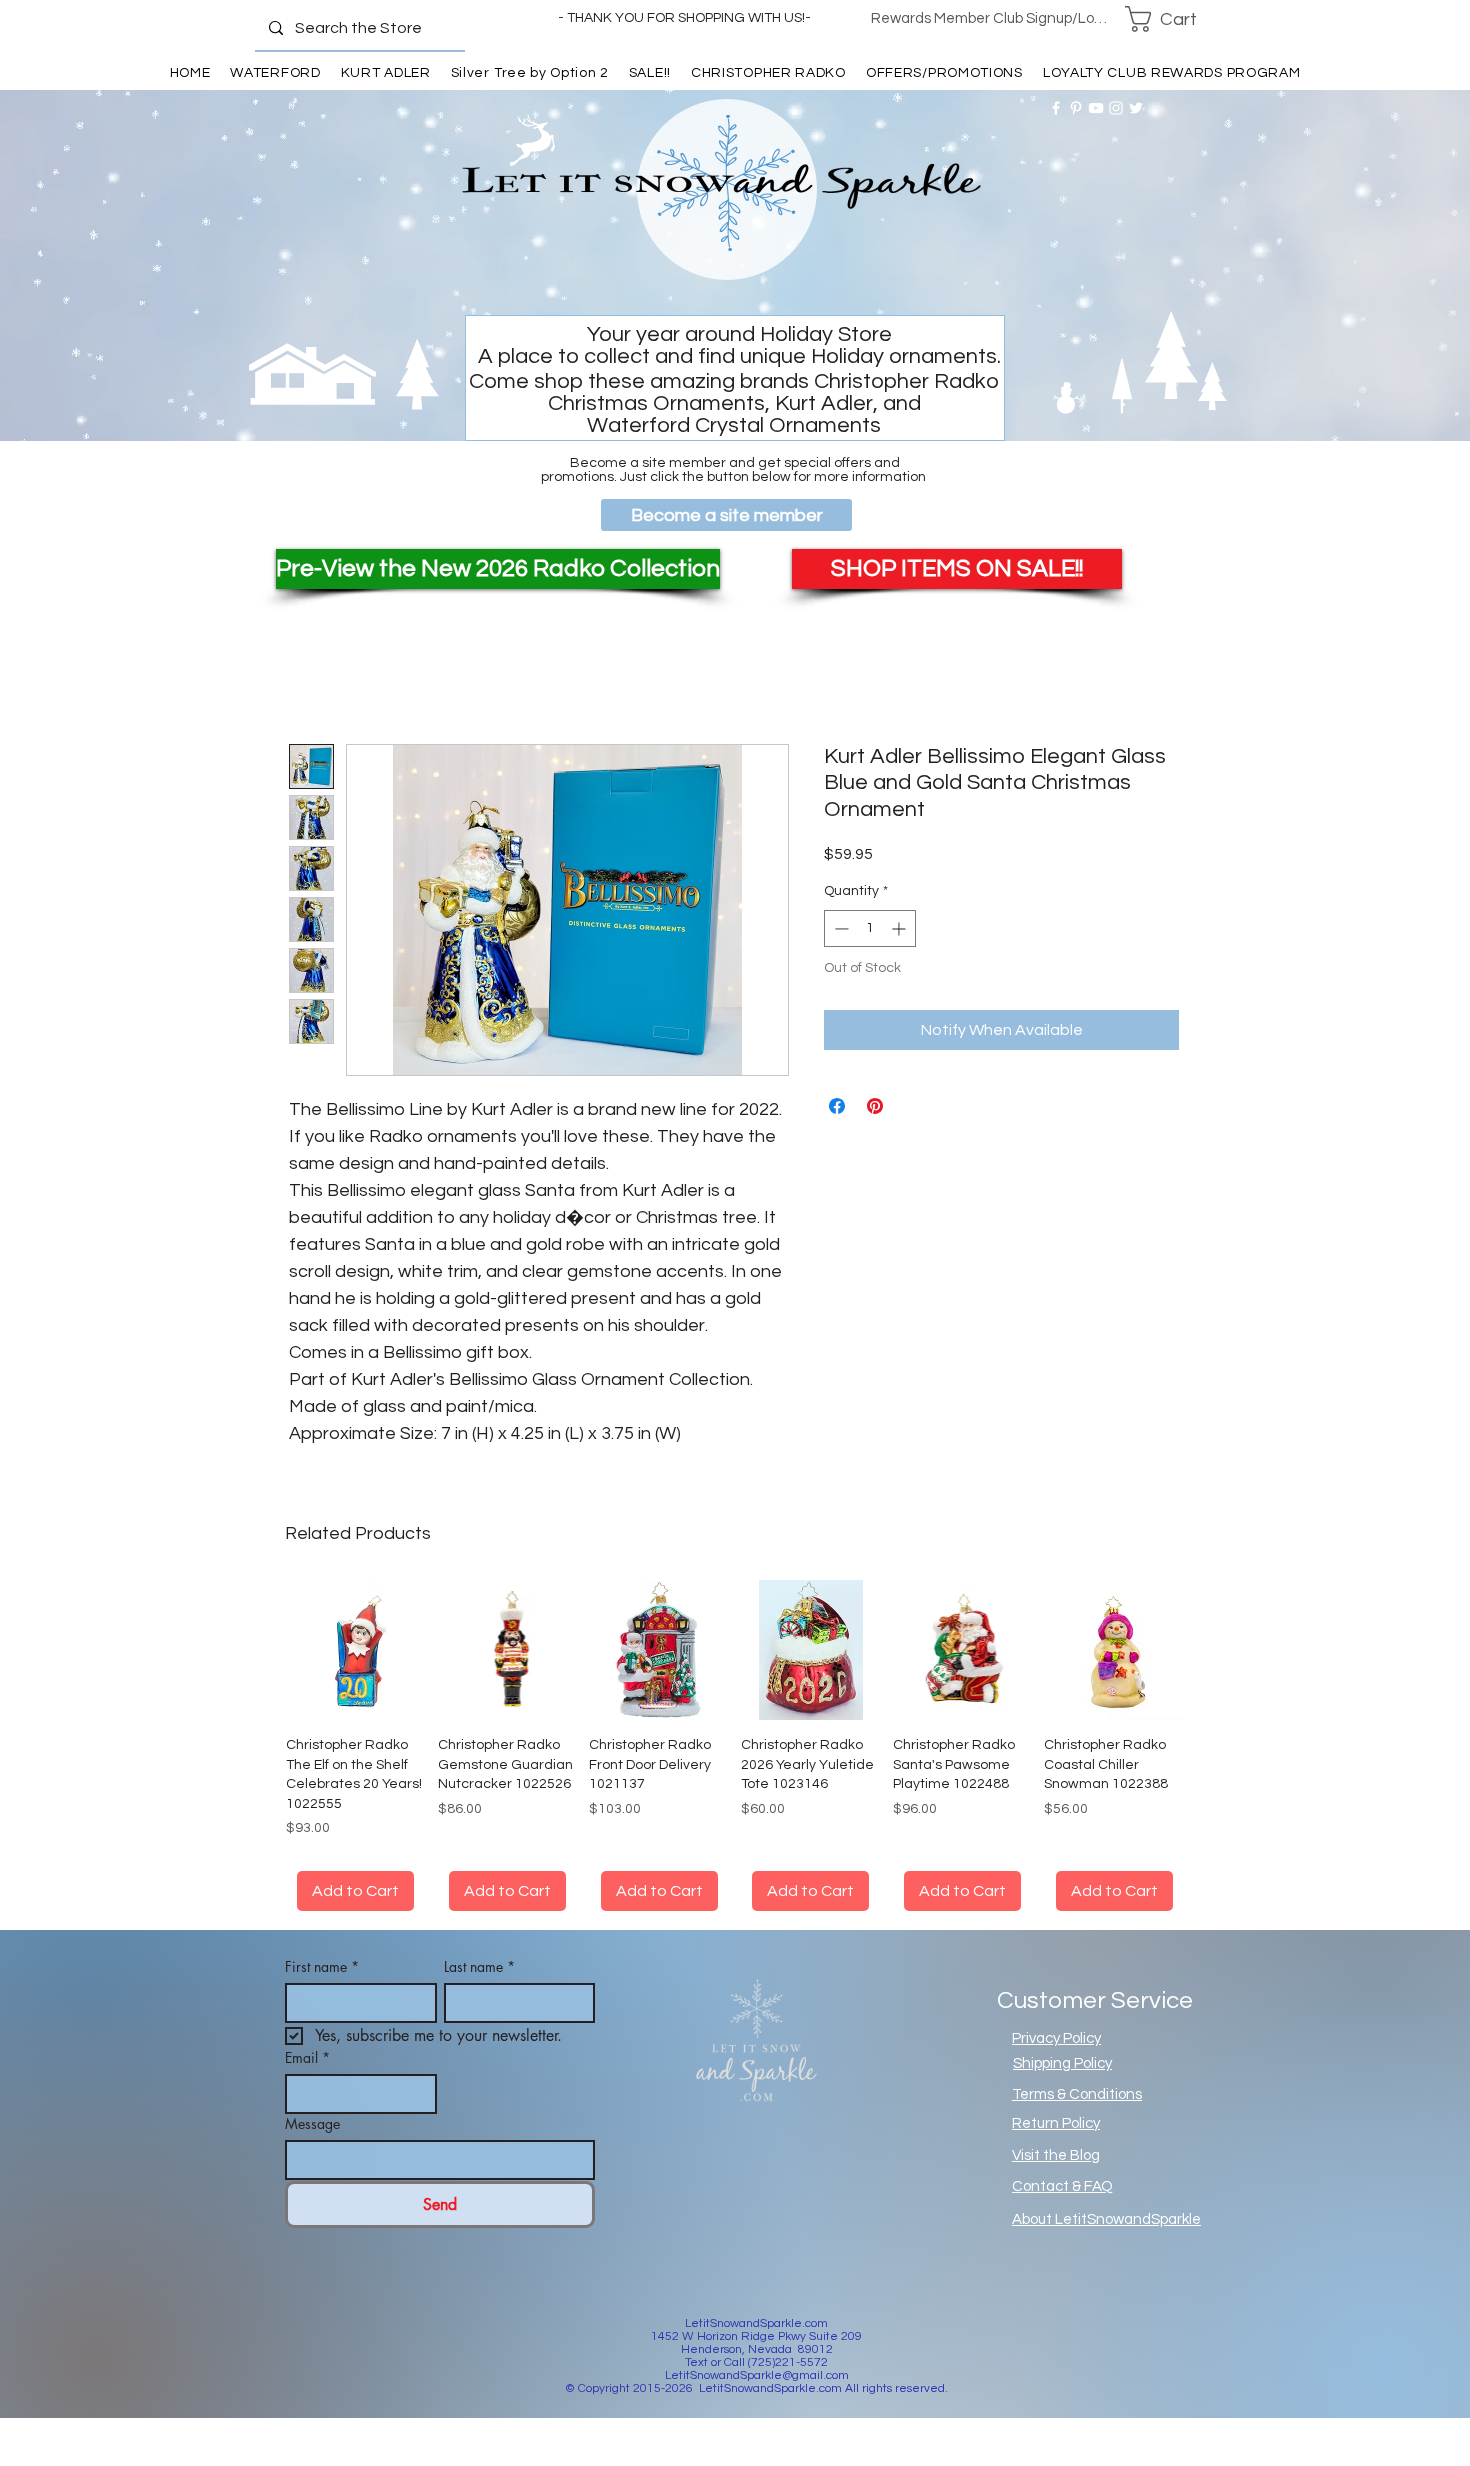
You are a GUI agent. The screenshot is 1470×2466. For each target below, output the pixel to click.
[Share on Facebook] (837, 1106)
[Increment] (900, 928)
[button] (1174, 19)
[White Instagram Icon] (1116, 108)
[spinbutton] (870, 928)
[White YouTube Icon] (1096, 108)
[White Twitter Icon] (1136, 108)
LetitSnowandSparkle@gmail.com (757, 2375)
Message (312, 2123)
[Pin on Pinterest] (875, 1106)
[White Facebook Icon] (1056, 108)
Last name (479, 1966)
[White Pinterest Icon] (1076, 108)
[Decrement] (839, 928)
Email (307, 2057)
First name (322, 1966)
